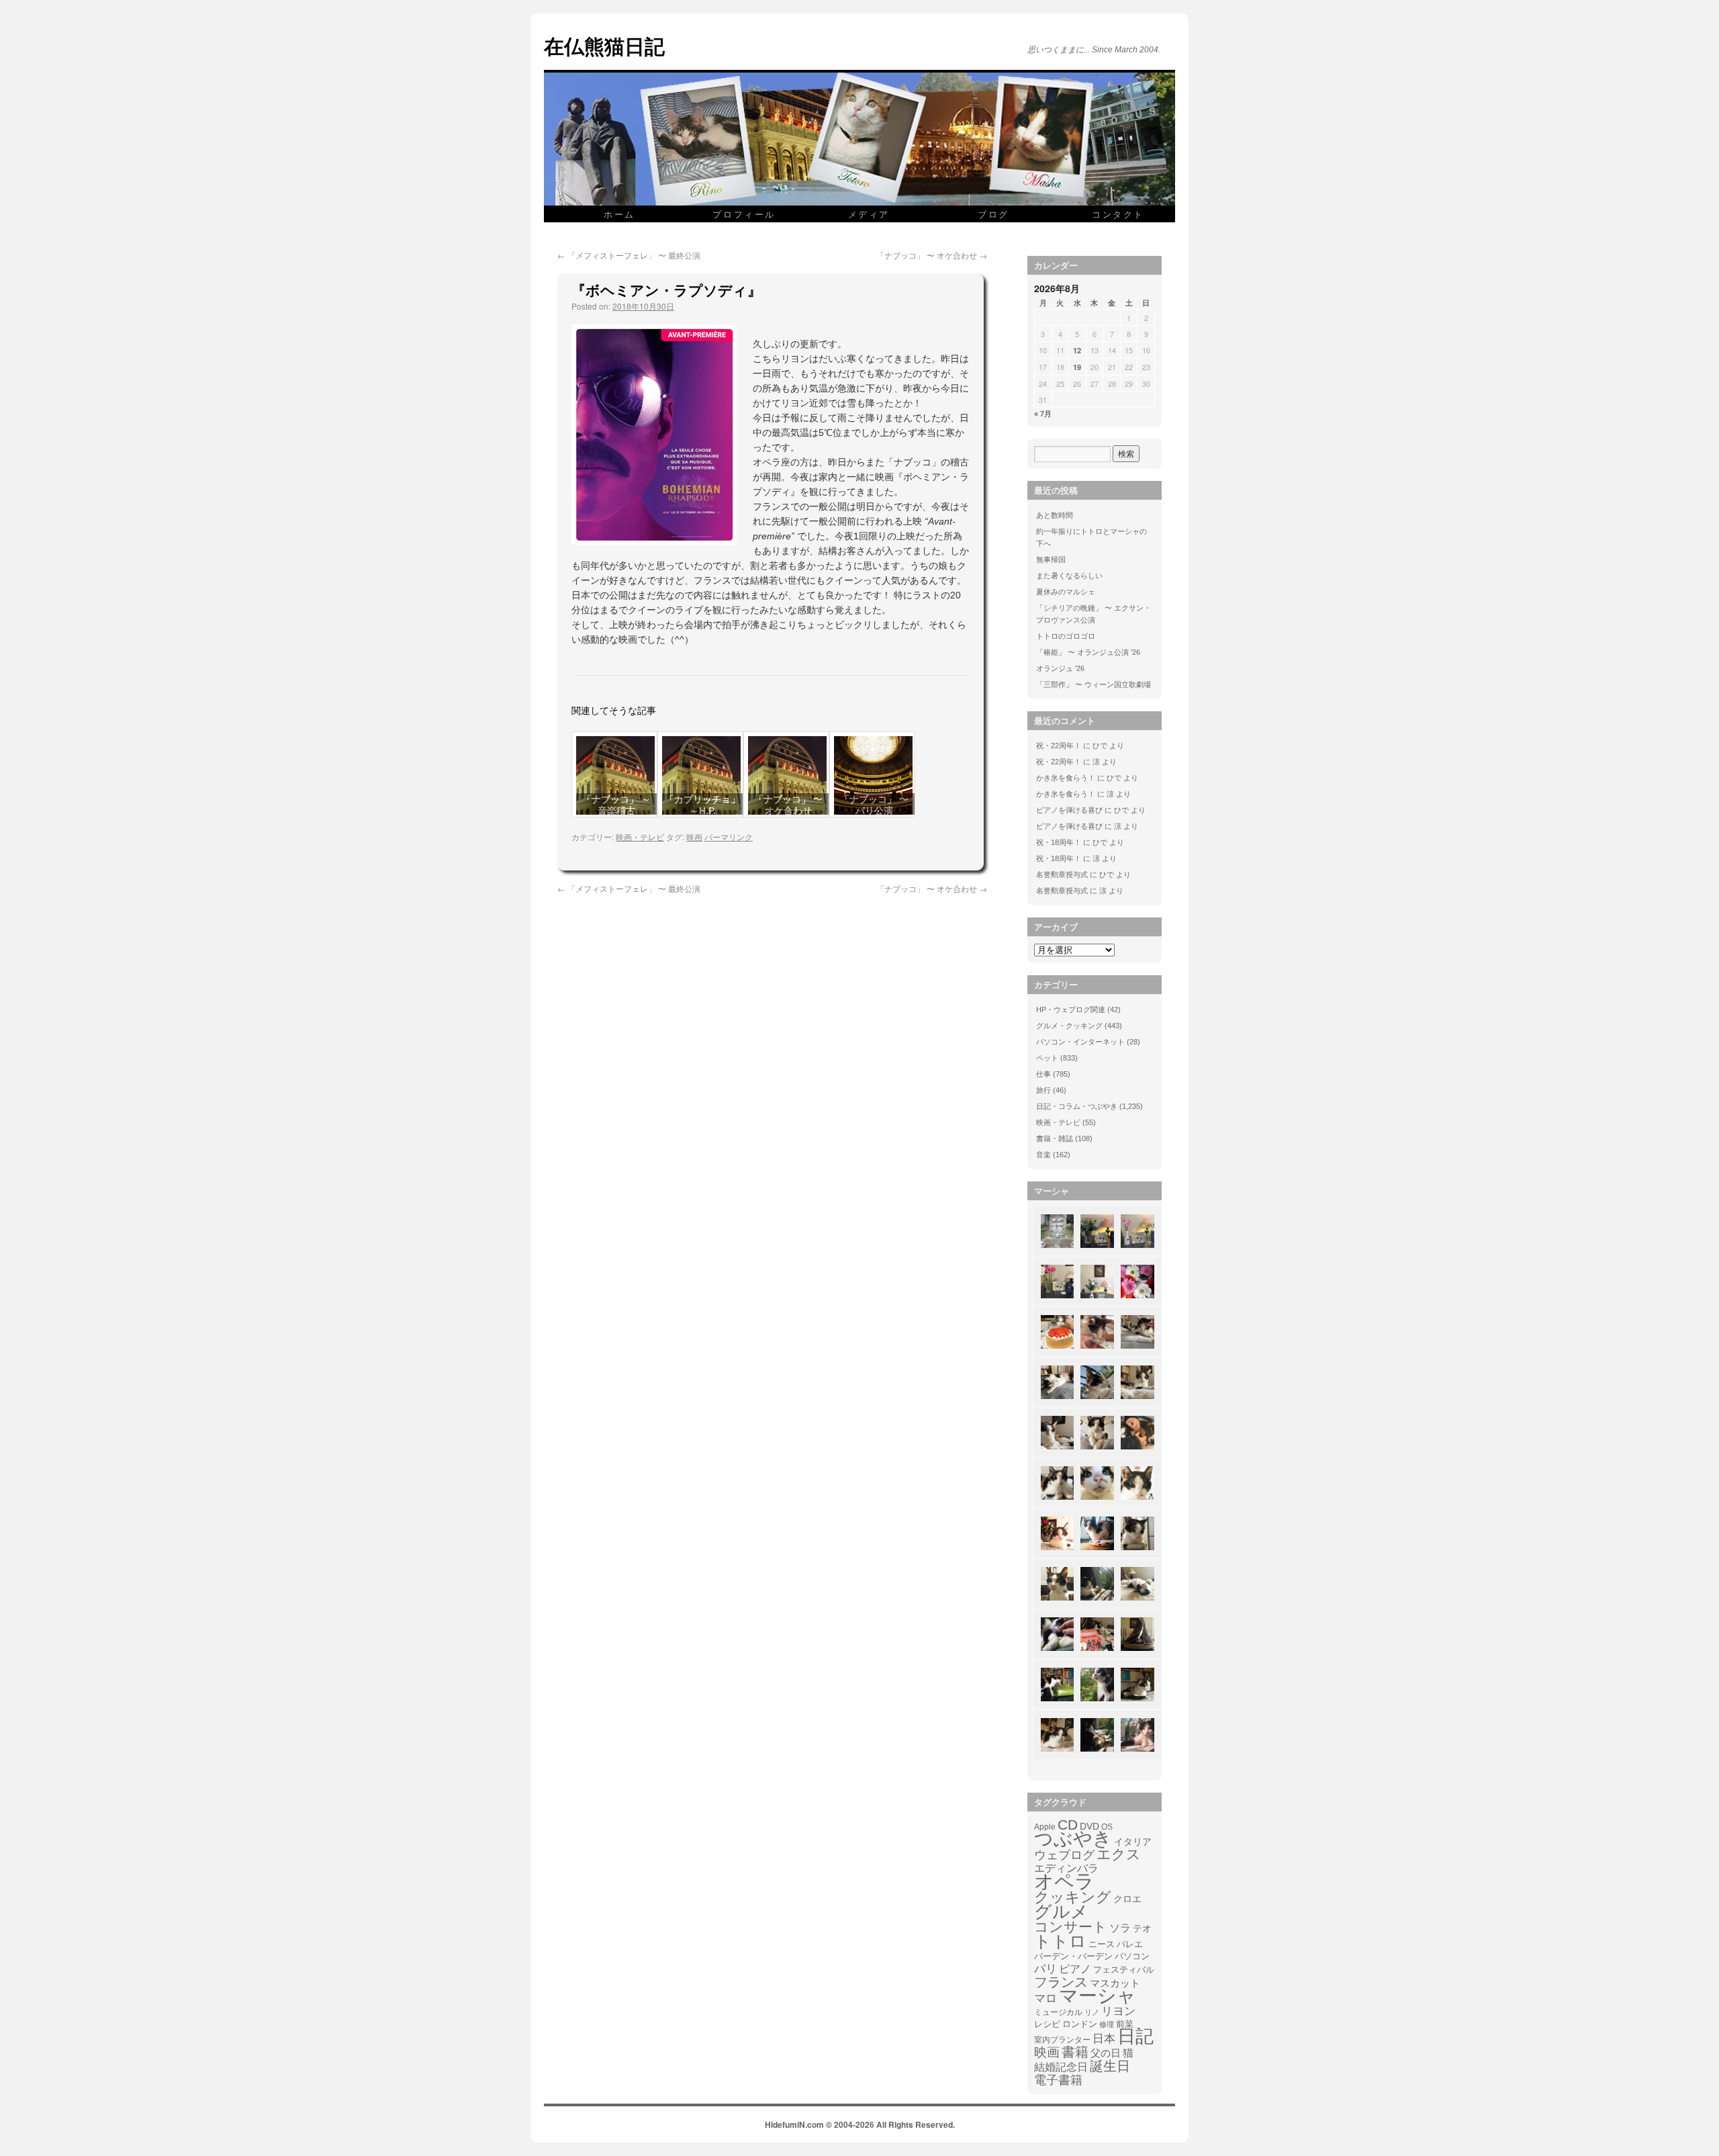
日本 (1104, 2039)
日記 (1135, 2036)
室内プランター (1062, 2039)
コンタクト (1118, 214)
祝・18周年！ (1059, 842)
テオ (1142, 1929)
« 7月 (1043, 414)
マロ (1046, 1999)
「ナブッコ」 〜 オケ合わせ (932, 255)
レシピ (1047, 2024)
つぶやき (1073, 1839)
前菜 (1125, 2024)
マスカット (1115, 1983)
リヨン (1118, 2012)
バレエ (1130, 1944)
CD (1068, 1825)
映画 (694, 837)
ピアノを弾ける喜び (1069, 810)
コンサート (1071, 1927)
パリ (1046, 1969)
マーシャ (1098, 1996)
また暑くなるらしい (1069, 576)
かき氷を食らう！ (1066, 778)
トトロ (1060, 1941)
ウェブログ (1064, 1855)
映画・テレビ (640, 837)
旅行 (1043, 1090)
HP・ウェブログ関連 (1071, 1009)
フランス (1061, 1982)
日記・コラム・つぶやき (1077, 1106)
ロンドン (1080, 2024)
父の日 (1106, 2053)
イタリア (1133, 1842)
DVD (1089, 1826)
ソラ (1120, 1928)
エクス (1119, 1854)
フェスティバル (1124, 1970)
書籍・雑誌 (1055, 1138)
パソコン (1132, 1956)
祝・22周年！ (1059, 746)
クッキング (1073, 1897)
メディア (869, 214)
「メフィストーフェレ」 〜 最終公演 (629, 255)
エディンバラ (1066, 1868)
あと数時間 (1055, 515)
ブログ (993, 214)
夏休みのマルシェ (1066, 592)
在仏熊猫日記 (604, 45)
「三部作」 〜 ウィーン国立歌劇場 (1094, 684)
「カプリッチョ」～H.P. (702, 805)
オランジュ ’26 (1060, 668)
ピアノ (1075, 1969)
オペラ (1064, 1881)
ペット (1047, 1058)
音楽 (1043, 1155)
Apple (1045, 1827)
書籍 (1075, 2052)
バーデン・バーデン (1073, 1956)
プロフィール (744, 214)
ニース (1102, 1944)
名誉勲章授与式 (1062, 874)
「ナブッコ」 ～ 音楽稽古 (616, 805)
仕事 (1043, 1074)
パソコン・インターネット (1080, 1042)
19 (1077, 367)
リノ (1092, 2012)
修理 (1107, 2024)
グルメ (1061, 1912)
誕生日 (1110, 2066)
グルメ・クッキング (1069, 1026)
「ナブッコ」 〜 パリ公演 (874, 805)
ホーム (619, 214)
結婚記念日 (1061, 2067)
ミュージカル (1058, 2012)
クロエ (1127, 1899)
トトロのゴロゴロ (1066, 636)
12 (1077, 350)
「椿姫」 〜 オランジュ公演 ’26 (1088, 652)
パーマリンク (729, 837)
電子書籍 (1058, 2080)
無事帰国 (1051, 559)
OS (1107, 1827)
